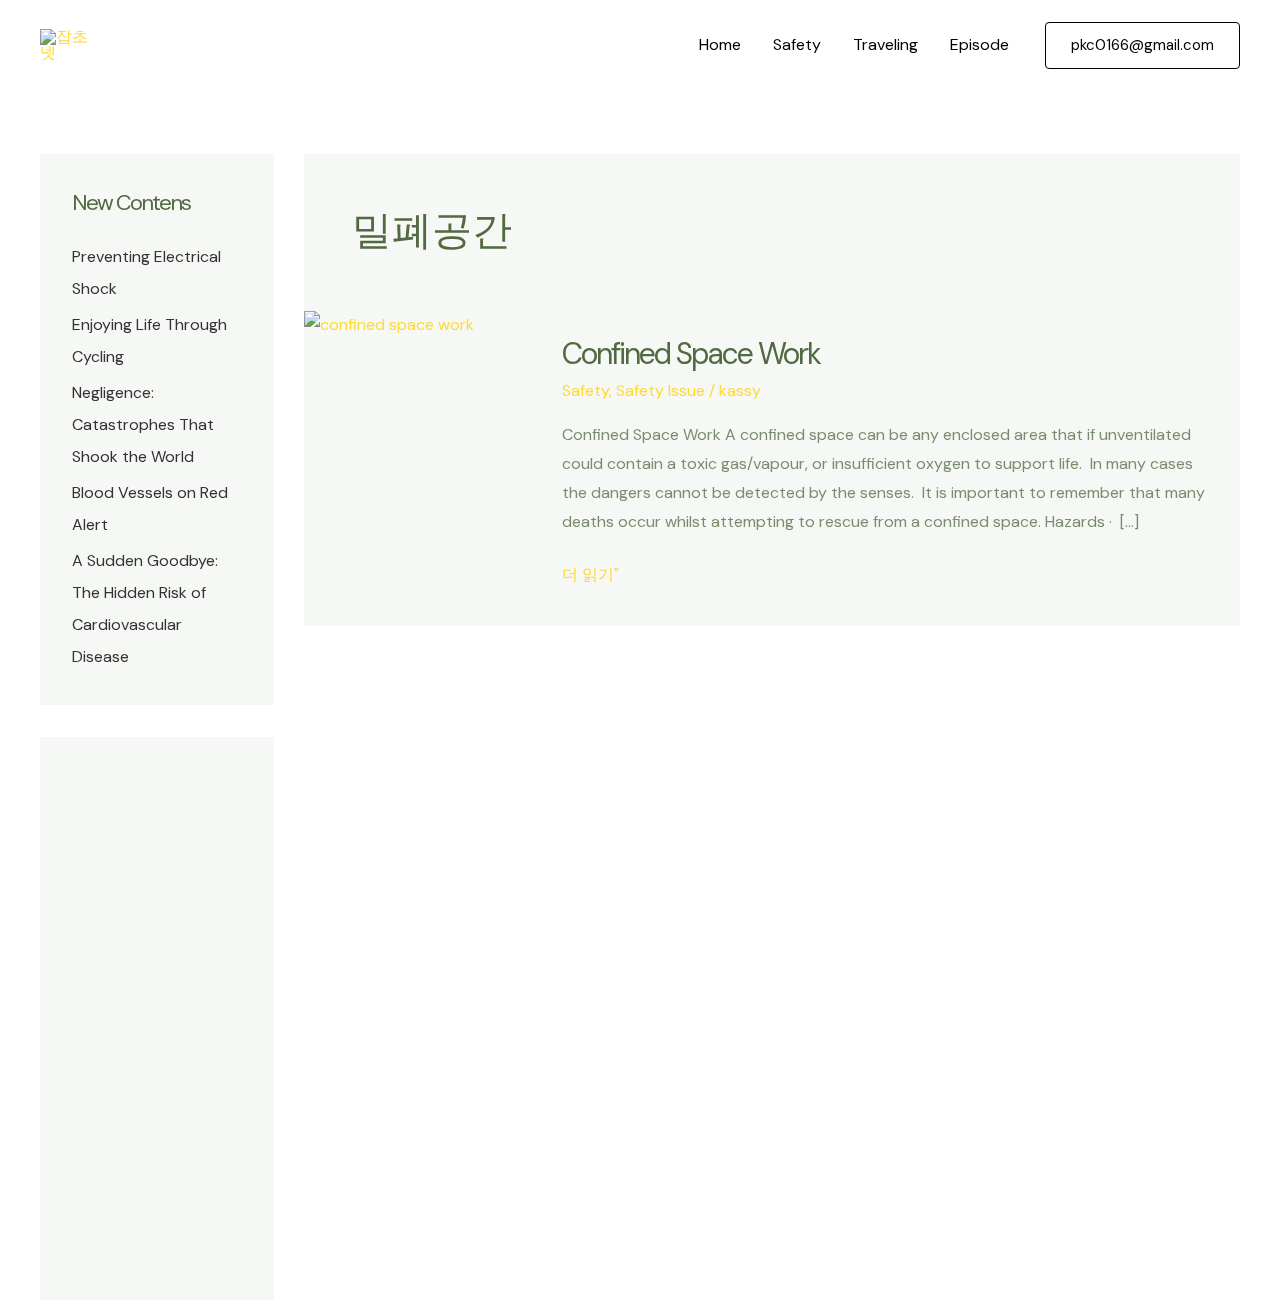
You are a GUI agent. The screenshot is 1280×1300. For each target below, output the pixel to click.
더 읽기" (590, 576)
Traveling (885, 44)
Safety (797, 44)
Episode (979, 44)
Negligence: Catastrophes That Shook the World (143, 424)
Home (720, 44)
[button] (1142, 45)
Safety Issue (660, 390)
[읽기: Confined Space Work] (389, 323)
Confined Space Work (691, 353)
